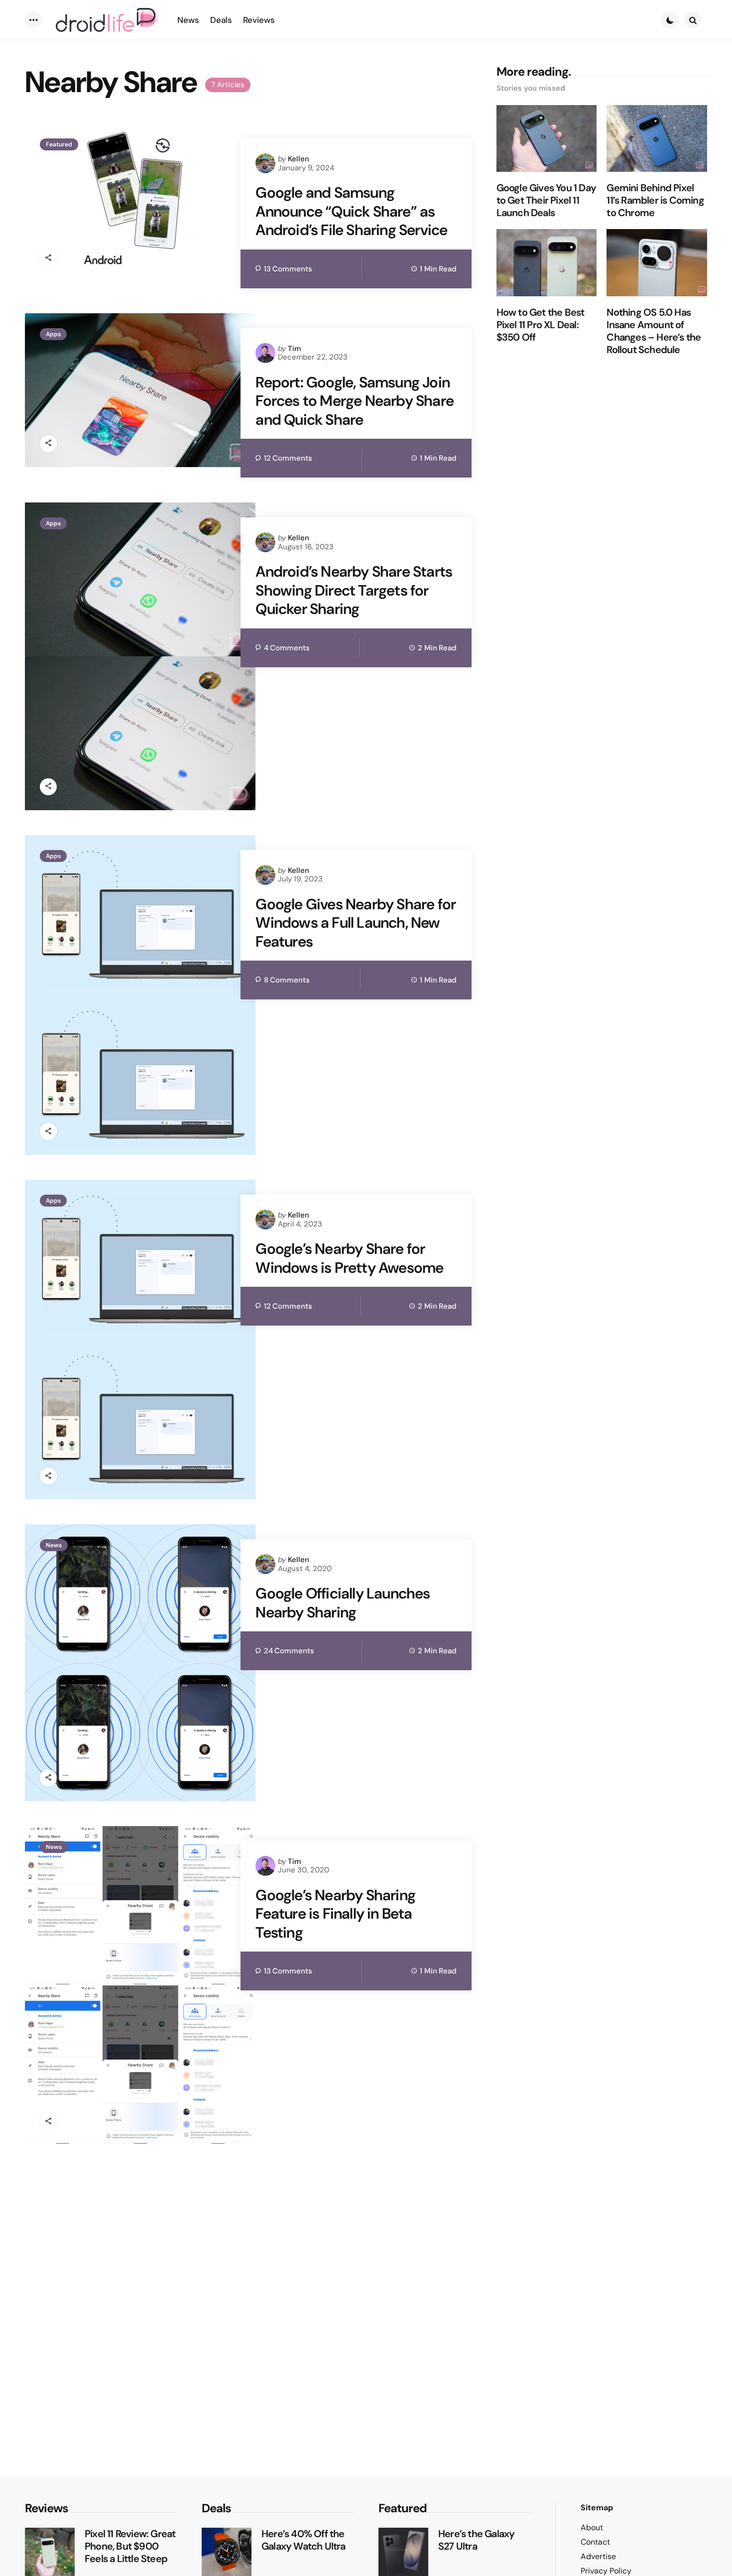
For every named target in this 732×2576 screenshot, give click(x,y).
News (54, 1545)
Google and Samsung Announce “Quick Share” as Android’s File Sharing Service (351, 211)
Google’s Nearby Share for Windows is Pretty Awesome (349, 1258)
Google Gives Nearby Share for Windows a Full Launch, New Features (356, 923)
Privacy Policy (606, 2571)
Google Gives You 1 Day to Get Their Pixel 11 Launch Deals (546, 200)
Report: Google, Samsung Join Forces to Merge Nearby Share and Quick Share (355, 401)
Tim (295, 349)
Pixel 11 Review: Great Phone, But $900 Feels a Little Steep (130, 2546)
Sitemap (597, 2508)
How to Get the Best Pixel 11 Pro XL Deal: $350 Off (541, 325)
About (592, 2527)
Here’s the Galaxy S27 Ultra (476, 2540)
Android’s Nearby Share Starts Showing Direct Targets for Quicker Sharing (354, 590)
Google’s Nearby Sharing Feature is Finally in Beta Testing (335, 1914)
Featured (59, 144)
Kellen (299, 159)
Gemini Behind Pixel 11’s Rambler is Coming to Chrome (655, 200)
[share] (48, 258)
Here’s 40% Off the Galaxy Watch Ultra (304, 2540)
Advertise (598, 2556)
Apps (53, 334)
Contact (595, 2542)
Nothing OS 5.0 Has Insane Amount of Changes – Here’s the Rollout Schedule (654, 331)
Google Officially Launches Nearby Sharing (343, 1603)
